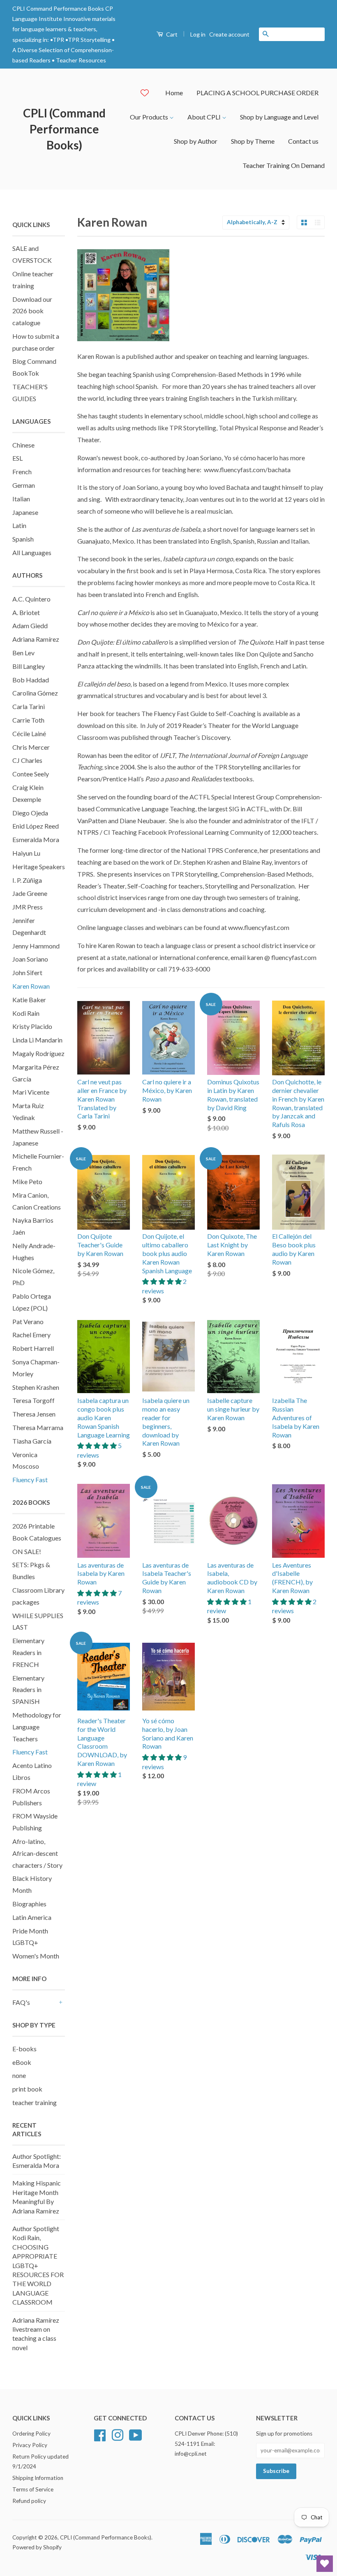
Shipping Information (38, 2478)
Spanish (23, 539)
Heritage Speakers (39, 867)
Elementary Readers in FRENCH (28, 1652)
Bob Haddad (31, 680)
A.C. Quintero (31, 599)
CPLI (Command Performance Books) (64, 129)
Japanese (25, 512)
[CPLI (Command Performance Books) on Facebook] (100, 2434)
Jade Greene (30, 893)
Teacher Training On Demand (284, 165)
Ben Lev (23, 653)
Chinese (23, 445)
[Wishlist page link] (145, 93)
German (24, 485)
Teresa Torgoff (33, 1400)
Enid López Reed (36, 826)
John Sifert (27, 972)
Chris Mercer (31, 747)
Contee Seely (31, 774)
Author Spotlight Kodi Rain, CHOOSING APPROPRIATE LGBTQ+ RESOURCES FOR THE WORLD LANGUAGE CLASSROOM (38, 2265)
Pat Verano (28, 1321)
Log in (198, 34)
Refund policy (29, 2501)
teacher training (35, 2102)
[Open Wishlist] (325, 2564)
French (22, 472)
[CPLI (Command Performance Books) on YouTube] (136, 2434)
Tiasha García (32, 1441)
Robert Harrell (33, 1348)
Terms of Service (33, 2489)
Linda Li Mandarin (37, 1040)
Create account (229, 34)
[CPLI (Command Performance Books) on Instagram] (118, 2434)
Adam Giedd (30, 626)
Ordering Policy (31, 2434)
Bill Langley (29, 666)
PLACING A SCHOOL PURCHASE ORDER (257, 93)
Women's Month (36, 1956)
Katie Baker (29, 1000)
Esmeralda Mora (36, 839)
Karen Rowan (31, 986)
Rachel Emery (31, 1335)
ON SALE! (27, 1551)
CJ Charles (27, 760)
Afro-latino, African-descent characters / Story (37, 1853)
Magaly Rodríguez (38, 1053)
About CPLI (205, 117)
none (19, 2075)
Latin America (32, 1917)
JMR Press (28, 907)
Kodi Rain (26, 1013)
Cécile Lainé (29, 734)
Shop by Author (196, 141)
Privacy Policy (30, 2445)
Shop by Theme (253, 141)
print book (27, 2089)
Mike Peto (27, 1181)
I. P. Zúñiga (27, 880)
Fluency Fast (30, 1480)
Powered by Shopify (37, 2547)
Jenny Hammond (36, 946)
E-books (24, 2049)
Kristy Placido (32, 1026)
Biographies (29, 1904)
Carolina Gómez (35, 693)
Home (174, 93)
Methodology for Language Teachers (37, 1727)
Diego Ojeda (30, 813)
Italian (21, 499)
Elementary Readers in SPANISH (28, 1690)
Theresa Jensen (34, 1414)
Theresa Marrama (38, 1427)
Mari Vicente (31, 1092)
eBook (22, 2062)
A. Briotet (26, 612)
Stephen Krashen (36, 1387)
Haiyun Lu (26, 853)
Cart (171, 34)
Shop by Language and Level (279, 117)
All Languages (32, 552)
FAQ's (21, 2002)
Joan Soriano (30, 959)
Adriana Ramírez (36, 639)
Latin (19, 525)
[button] (163, 1281)
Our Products (150, 117)
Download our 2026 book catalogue (32, 311)
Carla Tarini (29, 706)
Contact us (303, 141)
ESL (17, 458)
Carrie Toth (28, 720)
